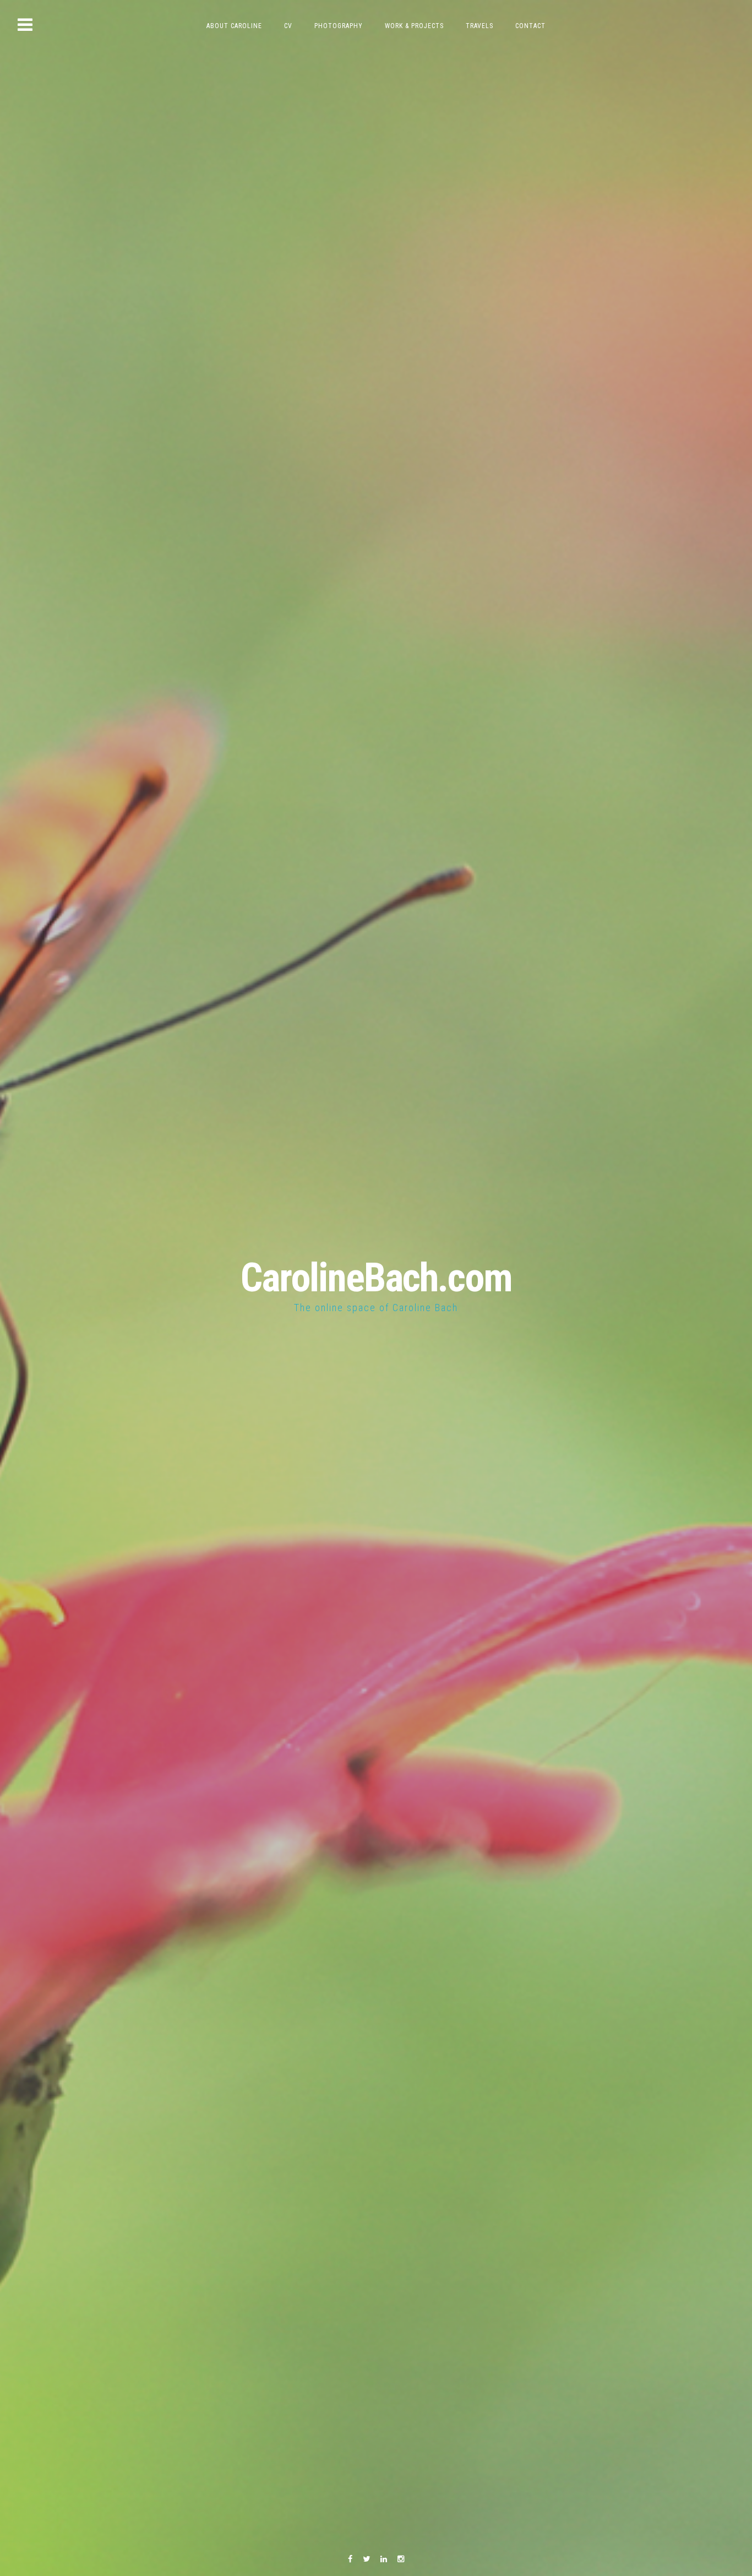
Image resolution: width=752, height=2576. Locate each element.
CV (288, 26)
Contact (530, 26)
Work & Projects (414, 26)
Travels (479, 26)
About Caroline (234, 26)
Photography (339, 26)
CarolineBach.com (376, 1278)
